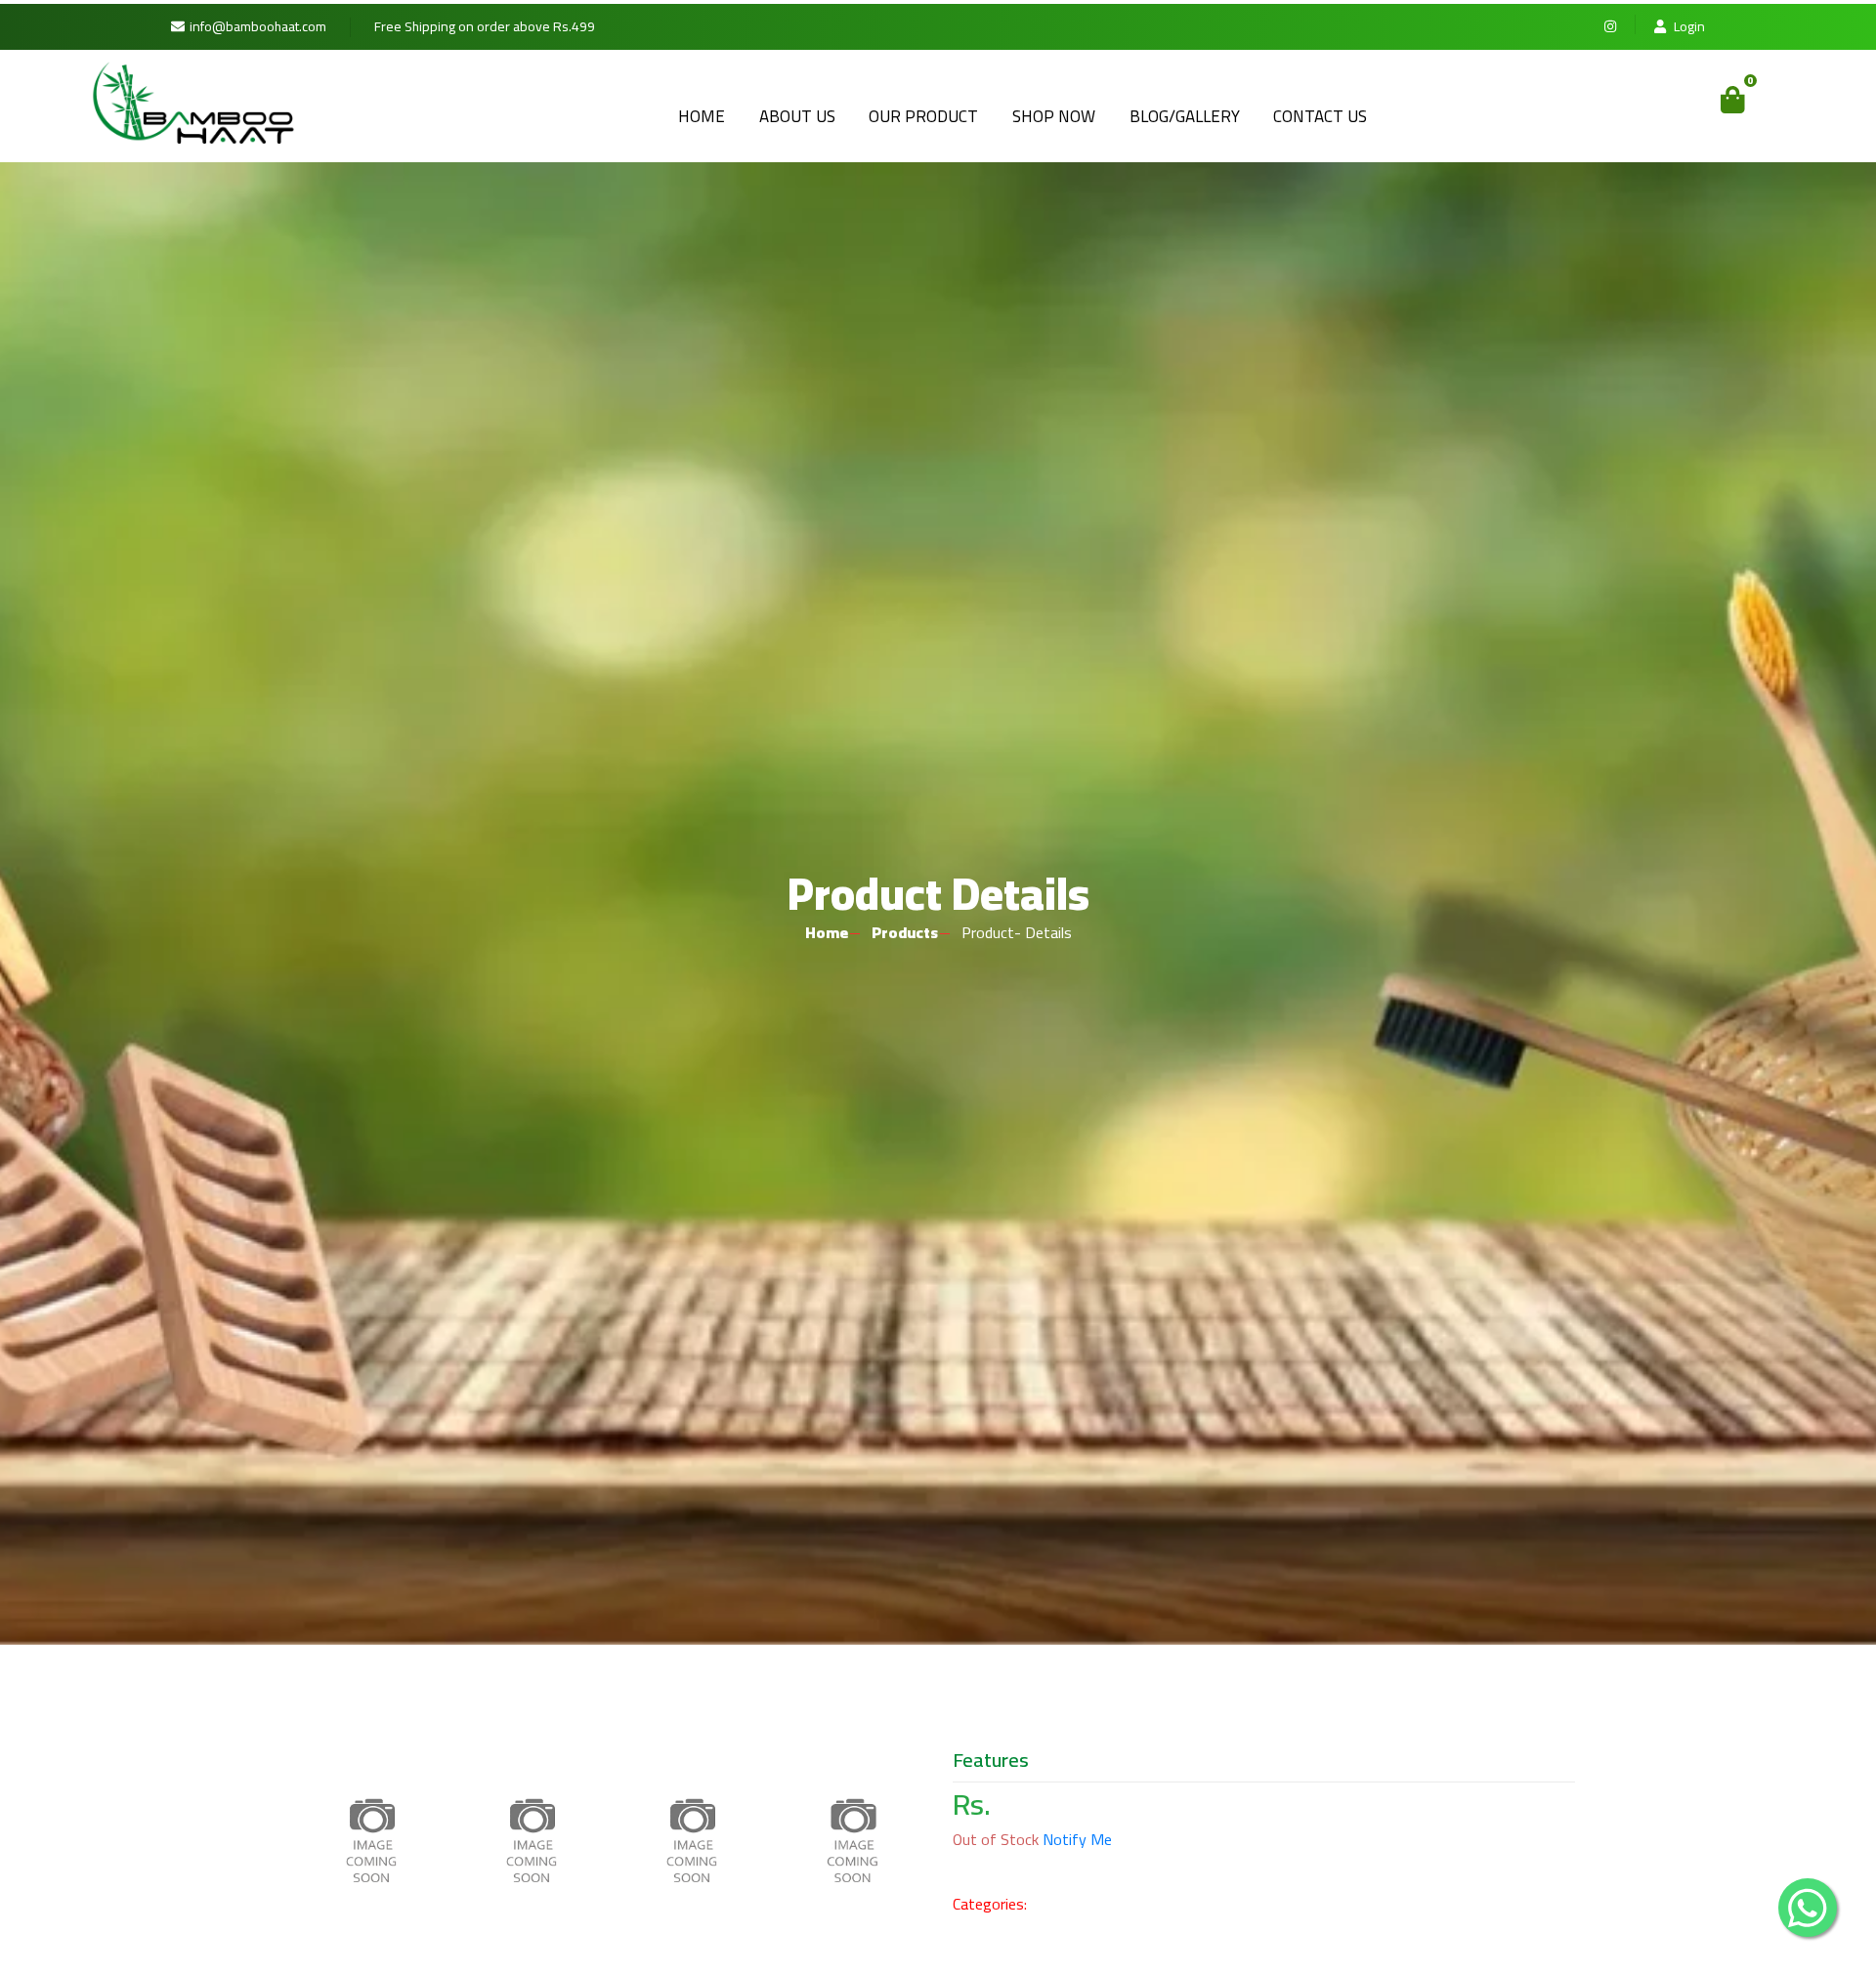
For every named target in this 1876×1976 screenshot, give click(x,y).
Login (1688, 27)
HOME (702, 116)
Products (905, 932)
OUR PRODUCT (923, 116)
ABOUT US (797, 116)
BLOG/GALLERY (1185, 116)
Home (827, 932)
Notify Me (1077, 1839)
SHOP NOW (1054, 116)
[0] (1733, 100)
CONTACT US (1320, 116)
